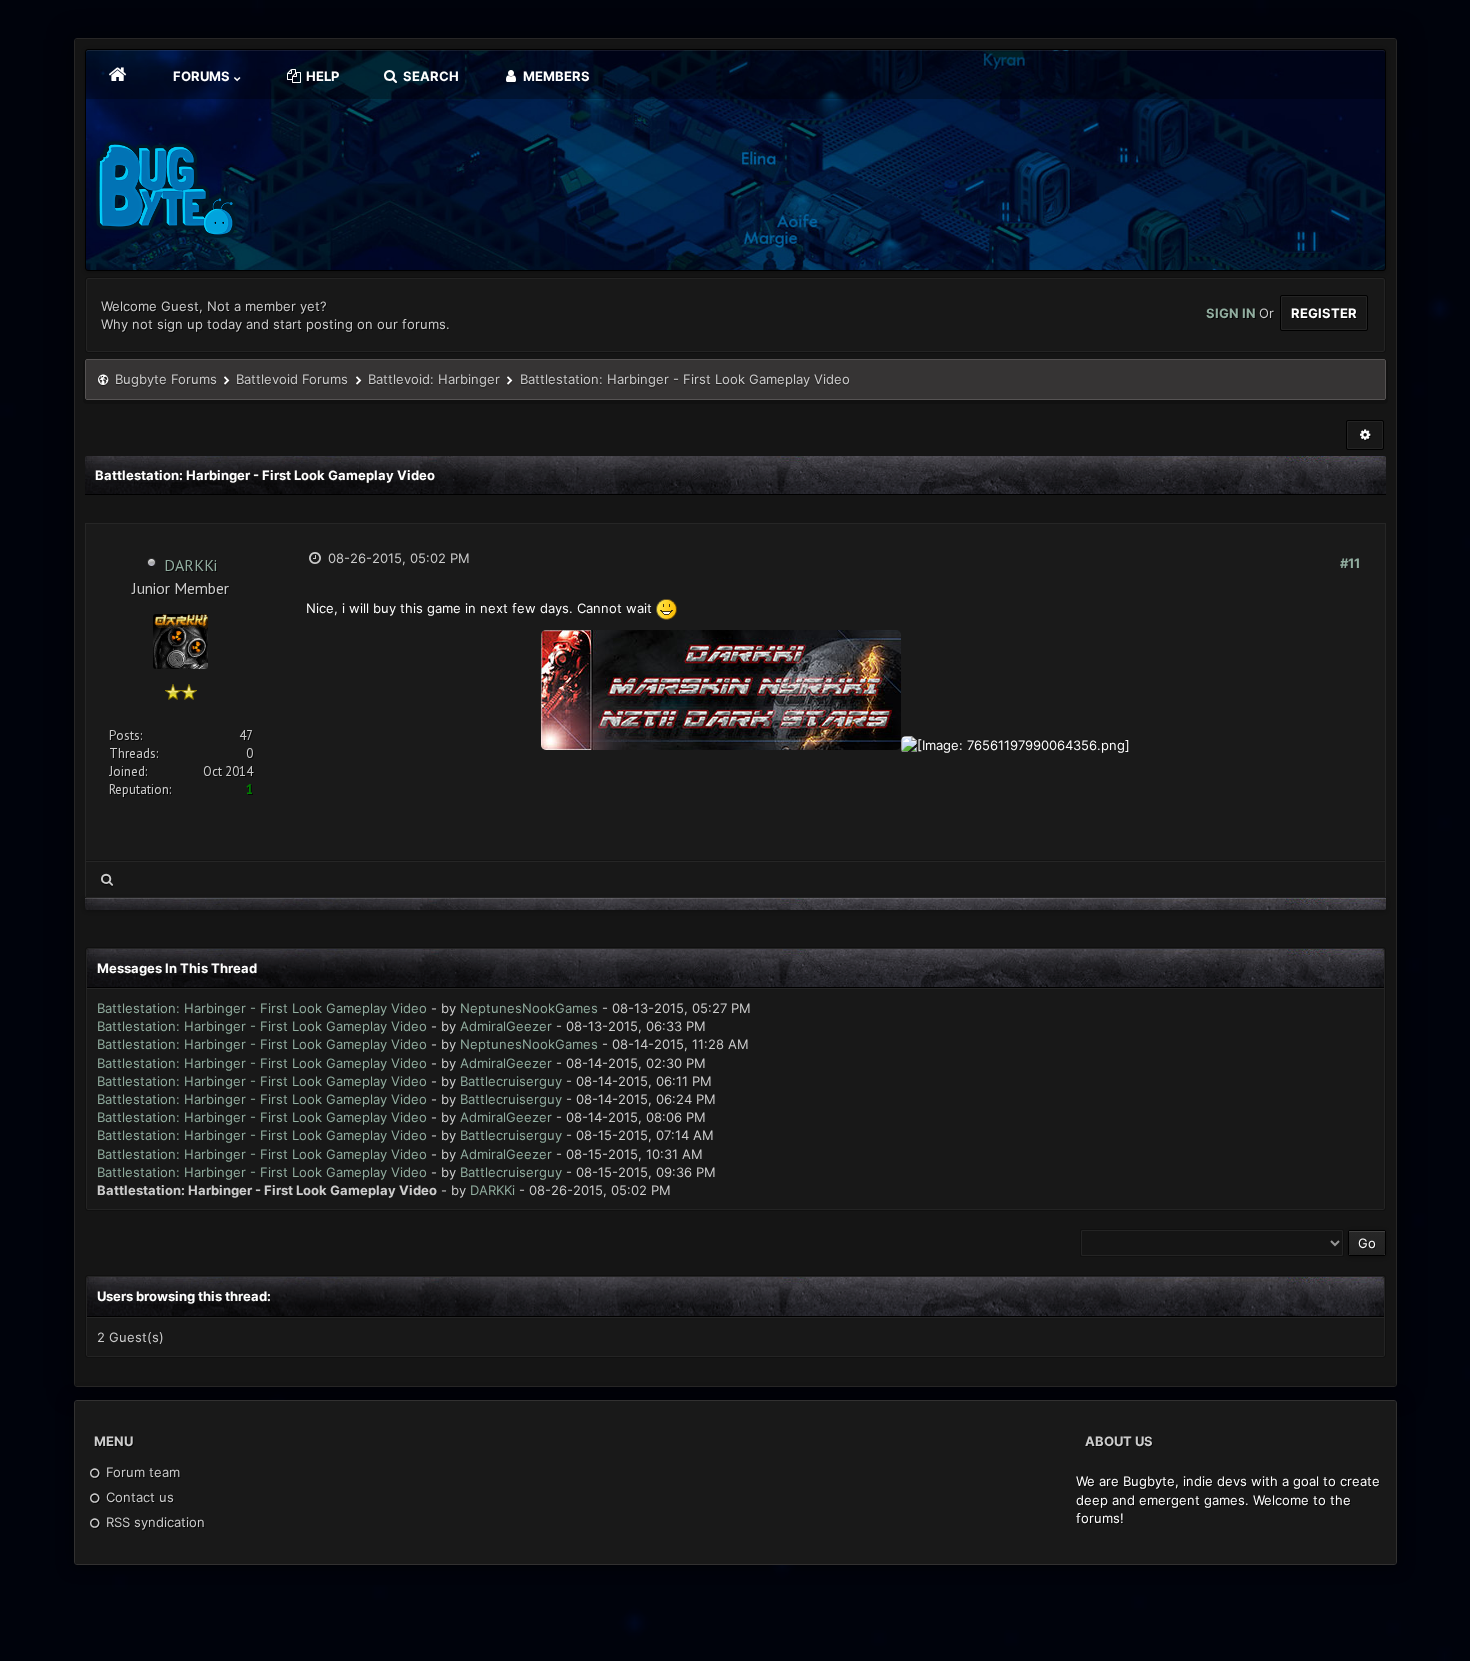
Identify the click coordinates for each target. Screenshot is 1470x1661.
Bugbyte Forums (166, 379)
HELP (321, 76)
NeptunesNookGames (529, 1008)
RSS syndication (153, 1522)
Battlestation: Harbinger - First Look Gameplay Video (262, 1008)
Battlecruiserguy (511, 1081)
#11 (1350, 563)
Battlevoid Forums (292, 379)
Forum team (141, 1472)
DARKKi (190, 565)
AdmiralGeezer (506, 1026)
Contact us (138, 1497)
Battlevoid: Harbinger (434, 379)
